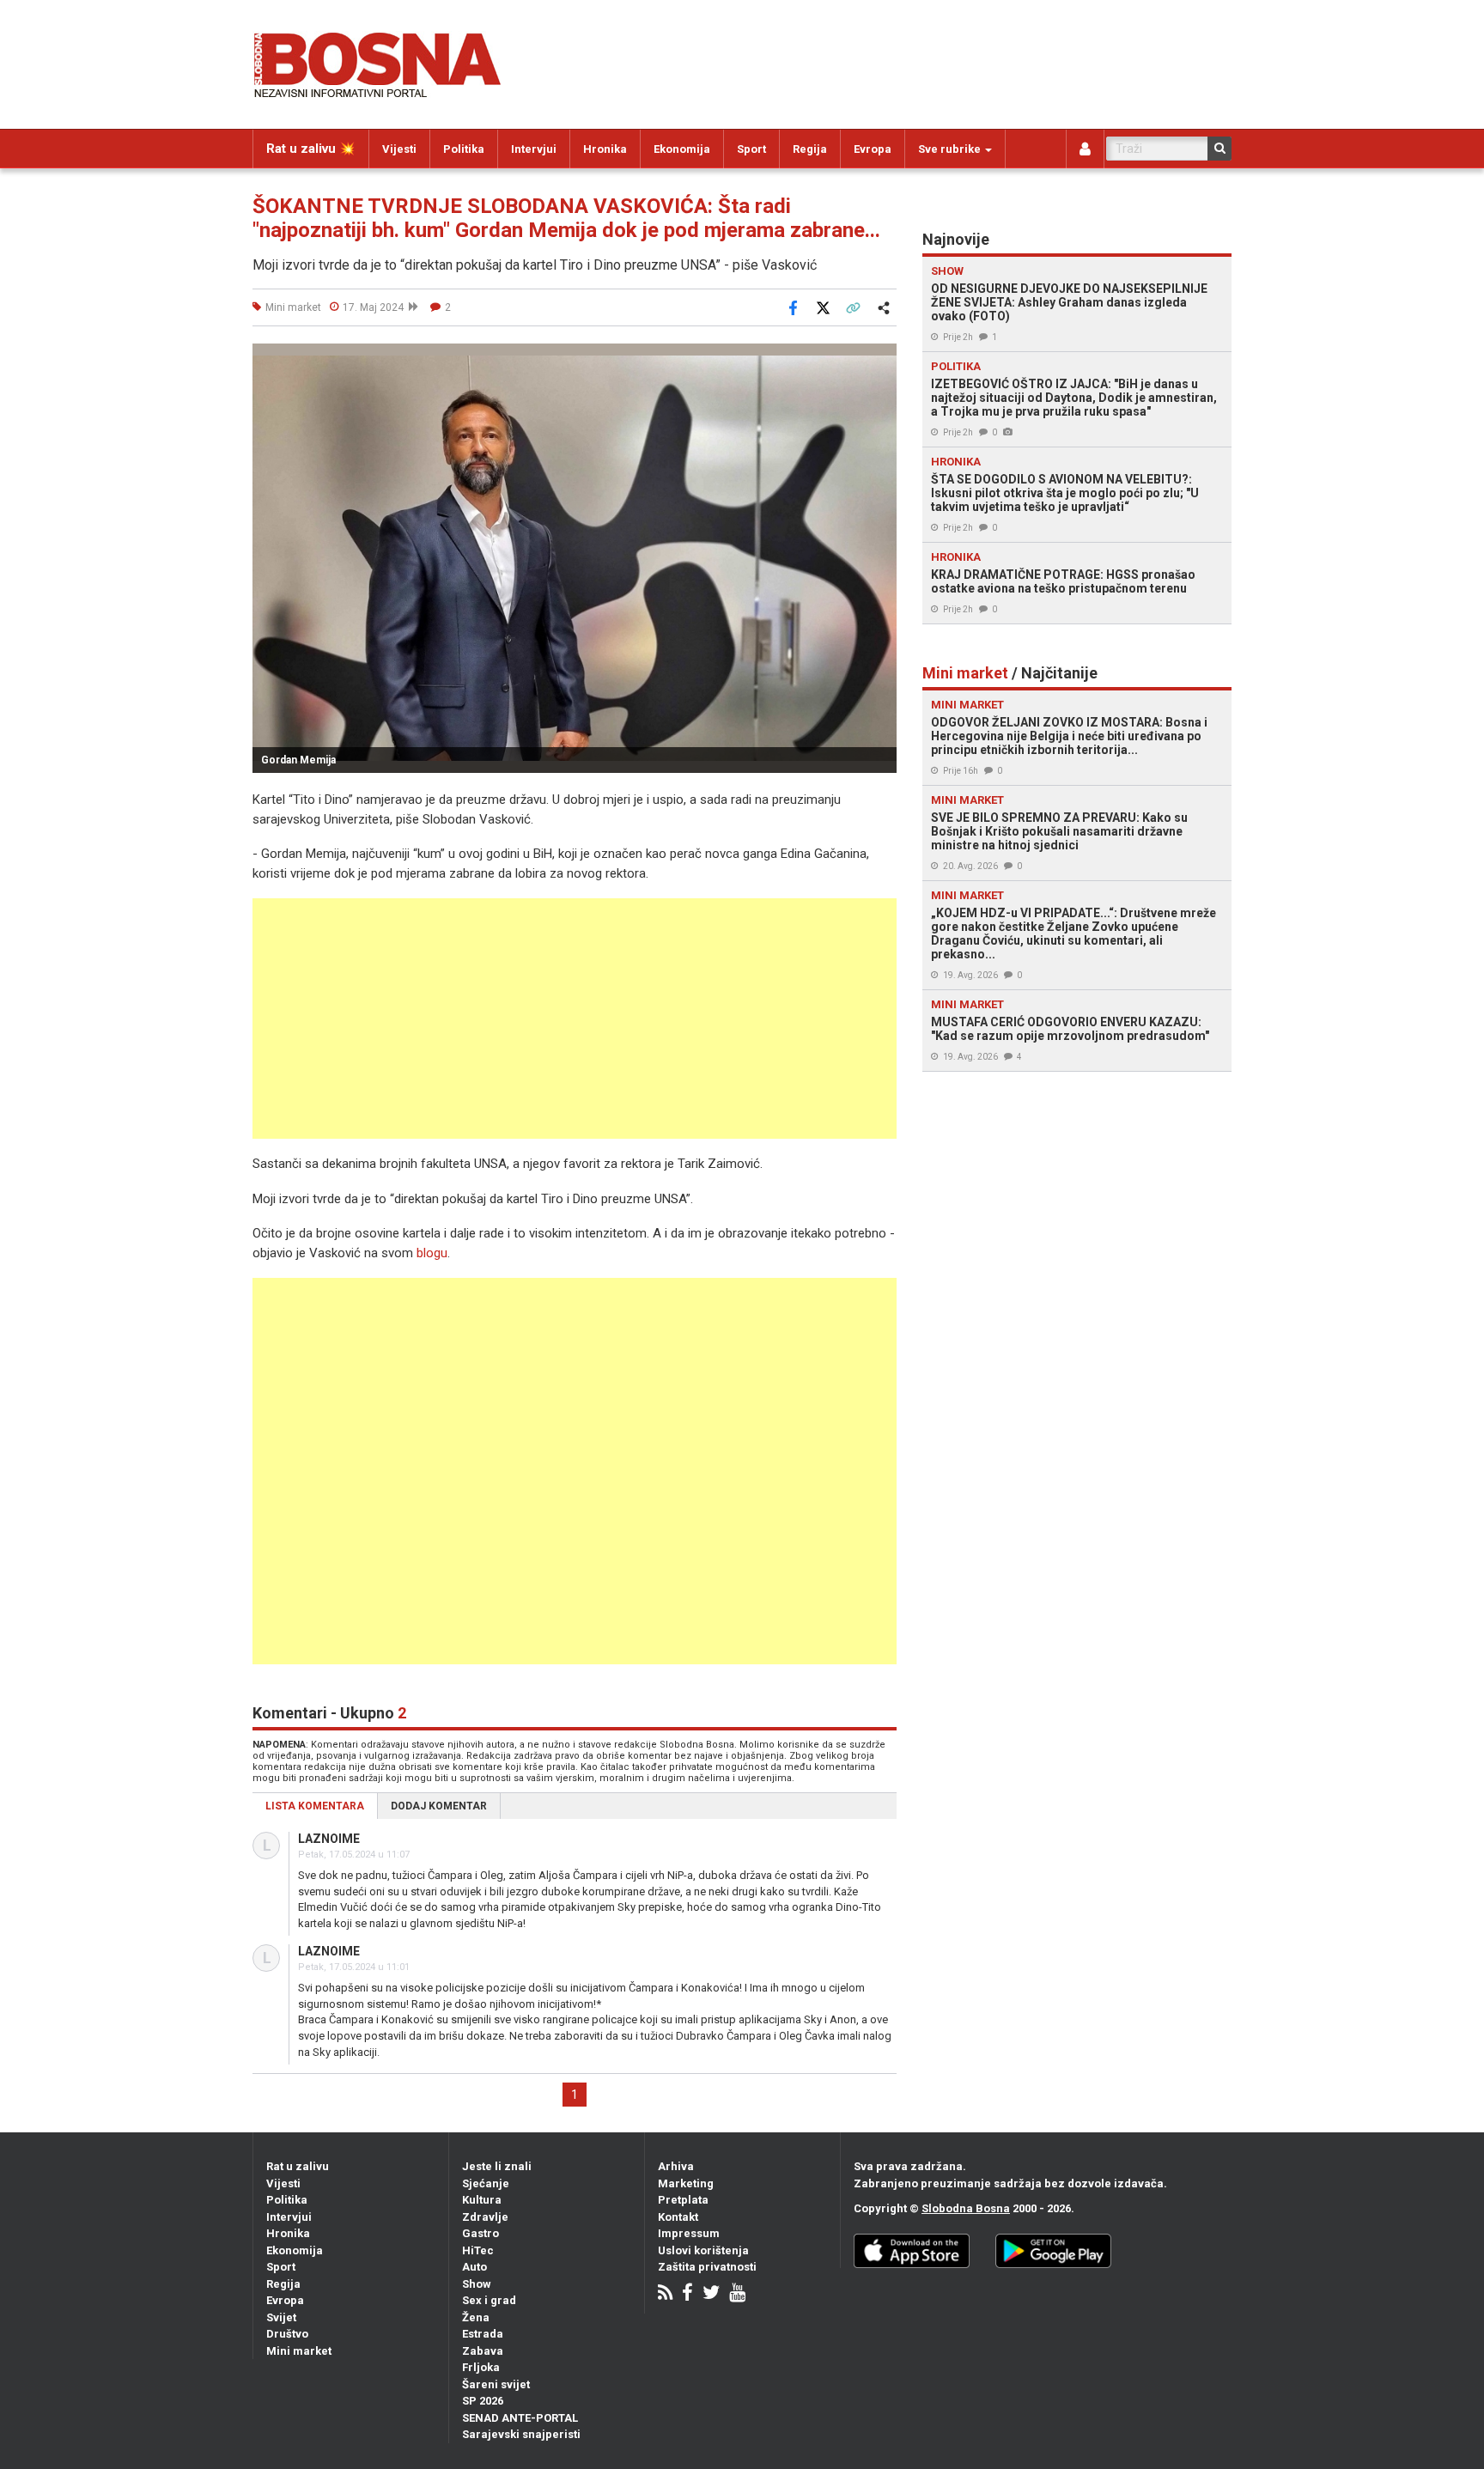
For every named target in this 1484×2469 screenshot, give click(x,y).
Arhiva (676, 2166)
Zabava (483, 2351)
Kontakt (678, 2217)
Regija (810, 149)
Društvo (287, 2334)
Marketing (686, 2183)
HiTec (478, 2250)
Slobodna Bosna (966, 2208)
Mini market (299, 2351)
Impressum (689, 2233)
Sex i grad (489, 2300)
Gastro (480, 2233)
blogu (432, 1253)
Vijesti (399, 149)
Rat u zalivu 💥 (311, 149)
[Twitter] (711, 2294)
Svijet (281, 2317)
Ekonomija (682, 149)
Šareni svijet (496, 2384)
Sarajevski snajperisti (521, 2434)
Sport (751, 149)
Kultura (482, 2200)
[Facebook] (687, 2294)
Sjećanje (486, 2183)
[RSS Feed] (665, 2294)
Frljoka (481, 2367)
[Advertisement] (575, 1019)
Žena (476, 2317)
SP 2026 (483, 2401)
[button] (881, 359)
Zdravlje (485, 2217)
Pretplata (683, 2200)
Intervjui (534, 149)
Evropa (873, 149)
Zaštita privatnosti (707, 2267)
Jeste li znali (497, 2166)
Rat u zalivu (298, 2166)
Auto (474, 2267)
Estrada (483, 2334)
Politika (464, 149)
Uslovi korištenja (703, 2250)
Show (477, 2284)
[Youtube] (737, 2294)
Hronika (605, 149)
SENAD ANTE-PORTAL (520, 2418)
